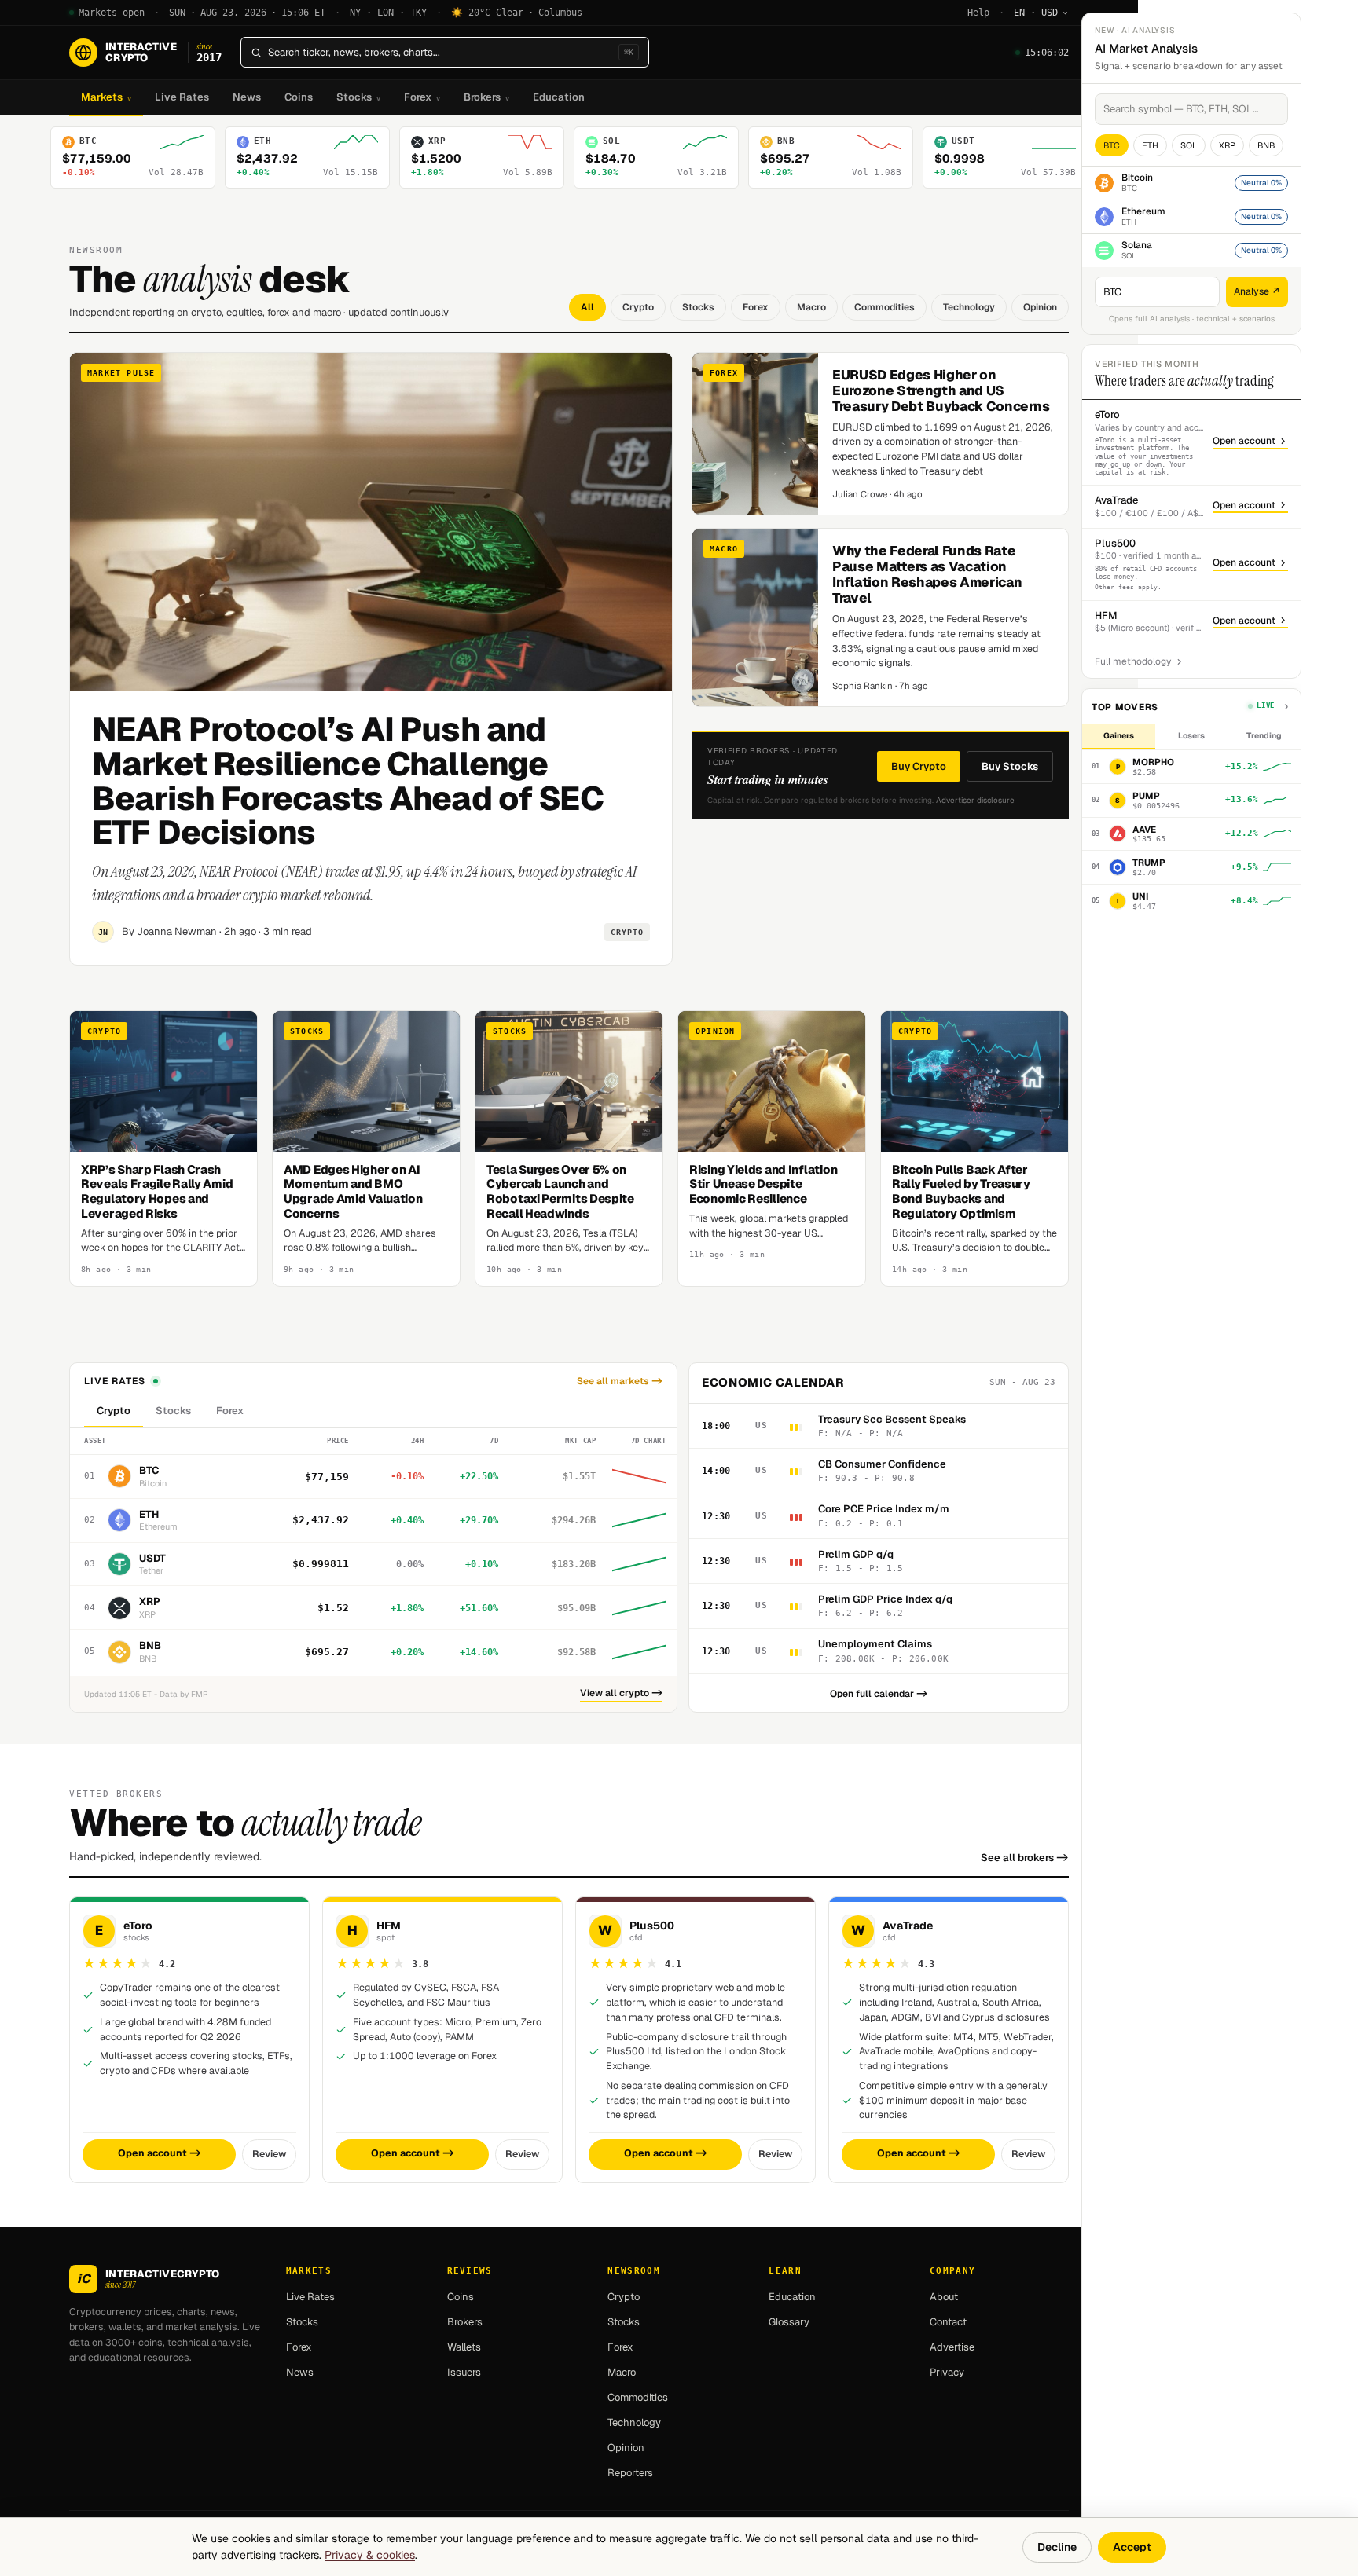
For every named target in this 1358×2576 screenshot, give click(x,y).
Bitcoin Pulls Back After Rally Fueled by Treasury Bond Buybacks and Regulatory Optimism (961, 1191)
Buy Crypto (919, 766)
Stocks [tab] (173, 1411)
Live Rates (182, 97)
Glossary (789, 2322)
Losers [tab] (1191, 735)
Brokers (486, 97)
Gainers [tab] (1119, 735)
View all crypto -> (621, 1693)
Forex (422, 97)
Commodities (885, 307)
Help (978, 13)
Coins (299, 97)
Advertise (952, 2347)
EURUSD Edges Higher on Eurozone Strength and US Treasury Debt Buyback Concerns (941, 390)
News (247, 97)
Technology (969, 307)
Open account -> (160, 2153)
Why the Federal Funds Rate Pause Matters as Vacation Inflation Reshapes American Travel (927, 574)
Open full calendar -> (879, 1694)
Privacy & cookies (370, 2555)
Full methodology (1133, 661)
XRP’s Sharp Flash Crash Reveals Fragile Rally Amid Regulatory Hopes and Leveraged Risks (157, 1191)
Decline (1057, 2547)
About (944, 2297)
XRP (1227, 145)
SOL (1189, 145)
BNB (1266, 145)
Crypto (638, 307)
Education (559, 97)
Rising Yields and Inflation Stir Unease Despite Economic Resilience (763, 1184)
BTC (1112, 145)
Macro (811, 307)
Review (269, 2154)
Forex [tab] (230, 1411)
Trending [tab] (1264, 735)
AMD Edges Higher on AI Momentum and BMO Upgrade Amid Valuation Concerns (353, 1191)
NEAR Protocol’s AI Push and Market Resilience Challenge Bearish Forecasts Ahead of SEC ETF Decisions (348, 780)
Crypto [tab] (114, 1411)
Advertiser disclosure (975, 800)
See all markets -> (620, 1381)
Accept (1132, 2547)
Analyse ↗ (1257, 291)
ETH (1150, 145)
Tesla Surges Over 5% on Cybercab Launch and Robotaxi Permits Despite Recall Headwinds (560, 1191)
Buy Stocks (1010, 766)
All (587, 307)
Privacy (947, 2372)
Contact (948, 2322)
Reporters (630, 2473)
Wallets (464, 2347)
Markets (106, 97)
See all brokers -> (1025, 1858)
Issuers (464, 2372)
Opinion (1040, 307)
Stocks (358, 97)
